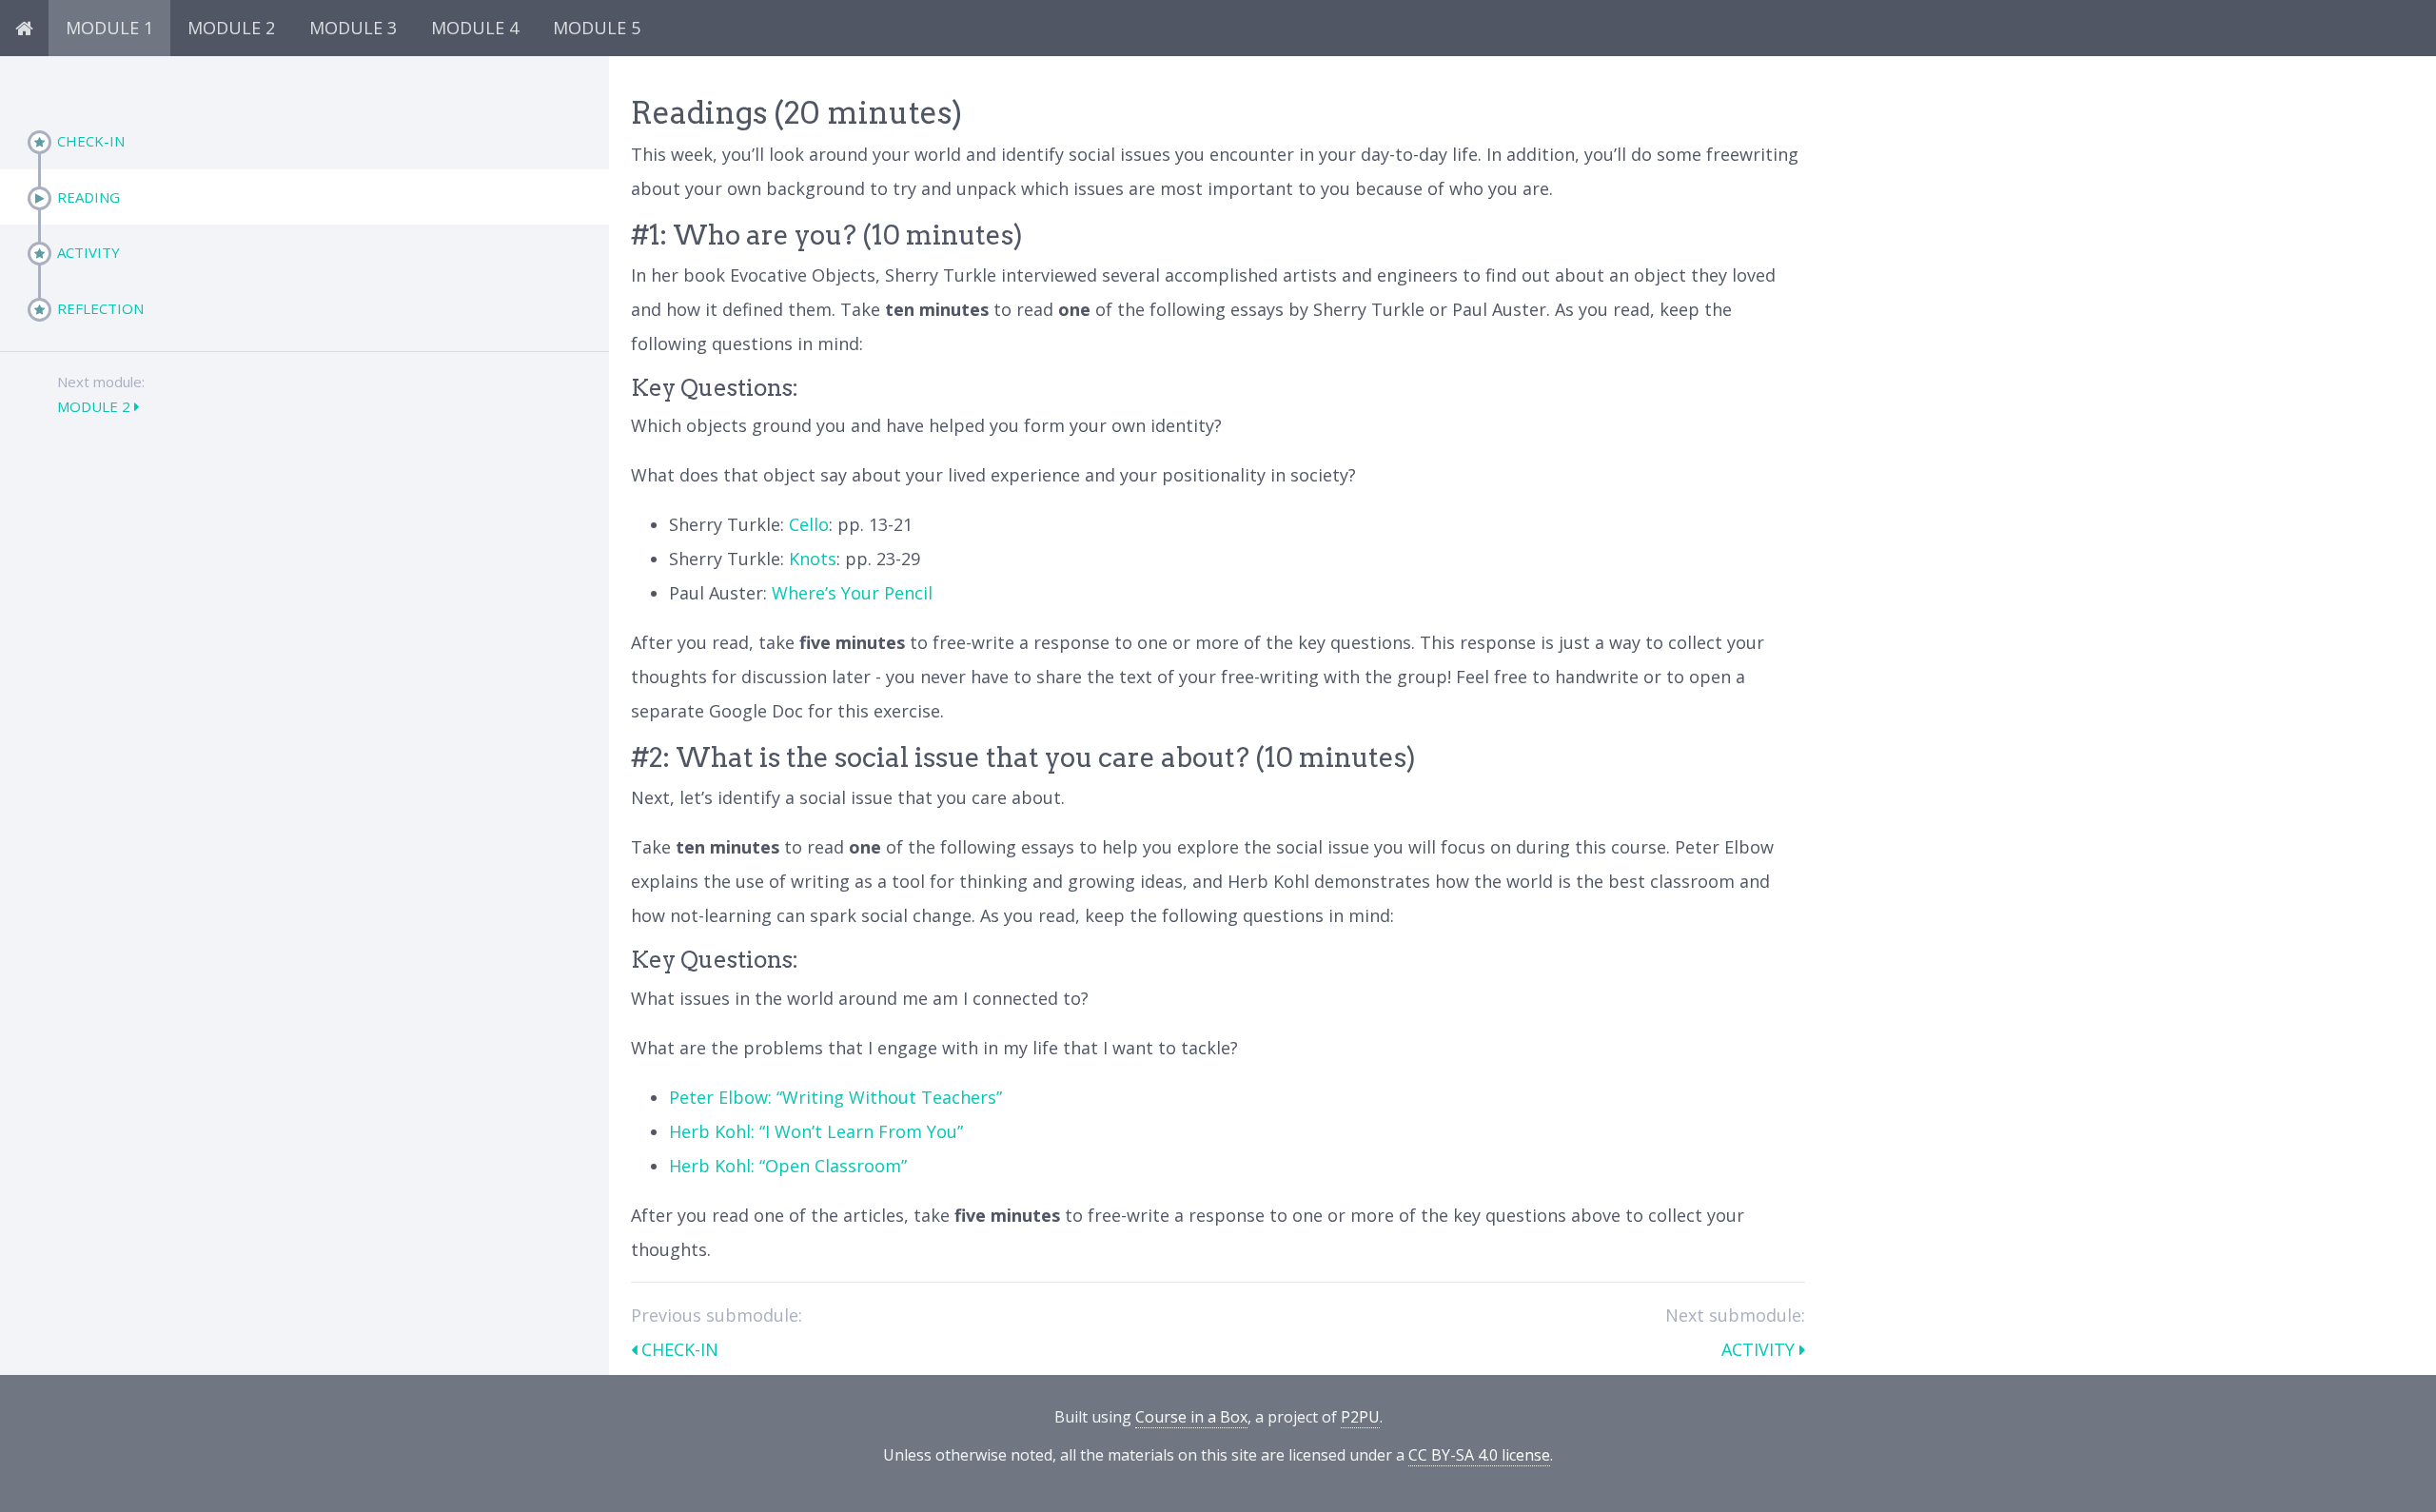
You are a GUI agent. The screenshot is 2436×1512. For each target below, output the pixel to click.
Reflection (100, 308)
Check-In (91, 141)
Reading (88, 197)
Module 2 (231, 28)
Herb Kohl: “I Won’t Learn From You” (816, 1131)
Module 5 (597, 28)
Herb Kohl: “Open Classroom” (788, 1166)
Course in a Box (1191, 1417)
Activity (88, 252)
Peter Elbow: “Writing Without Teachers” (835, 1097)
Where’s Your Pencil (852, 593)
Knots (813, 559)
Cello (809, 524)
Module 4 (475, 28)
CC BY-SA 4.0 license (1479, 1455)
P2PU (1360, 1417)
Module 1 (109, 28)
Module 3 (353, 28)
